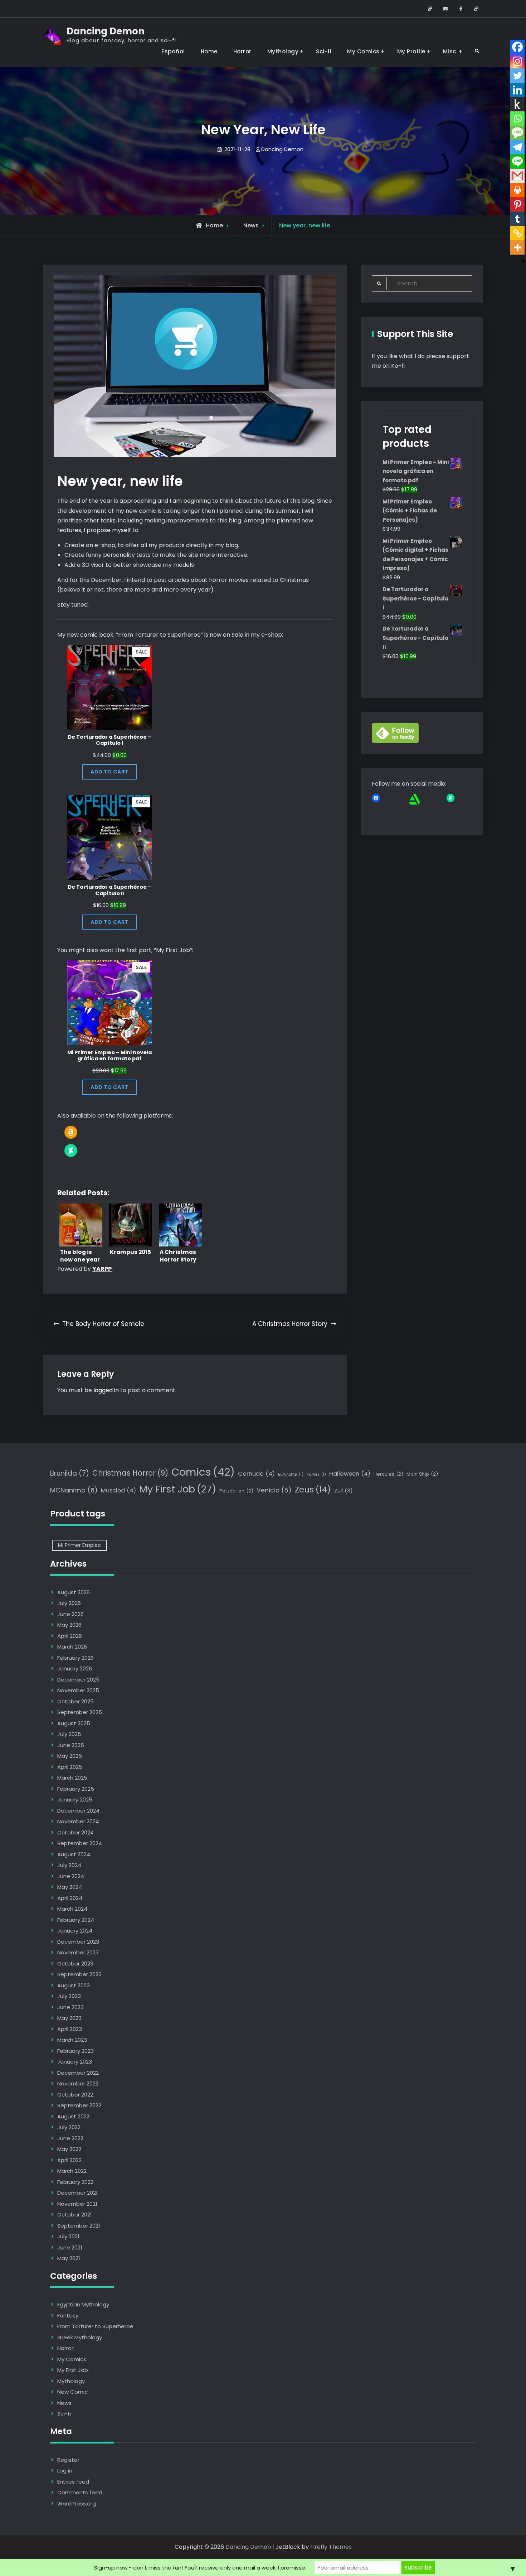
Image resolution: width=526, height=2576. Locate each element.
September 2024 (80, 1843)
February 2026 (76, 1658)
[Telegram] (517, 147)
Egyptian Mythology (83, 2304)
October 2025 (76, 1701)
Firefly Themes (331, 2547)
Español (173, 51)
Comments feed (80, 2492)
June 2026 (70, 1614)
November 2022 (78, 2083)
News (251, 225)
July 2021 (68, 2236)
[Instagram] (517, 61)
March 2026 (72, 1647)
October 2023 (75, 1964)
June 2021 (70, 2247)
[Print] (517, 190)
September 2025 (80, 1712)
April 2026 (70, 1636)
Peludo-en (236, 1491)
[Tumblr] (517, 219)
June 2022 (70, 2138)
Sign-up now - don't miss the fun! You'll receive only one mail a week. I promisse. (200, 2568)
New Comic (72, 2392)
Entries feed (73, 2482)
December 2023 (78, 1942)
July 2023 (69, 1996)
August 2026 (74, 1592)
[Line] (517, 161)
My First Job (178, 1489)
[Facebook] (517, 47)
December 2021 (77, 2193)
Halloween (350, 1474)
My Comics (363, 51)
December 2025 (78, 1680)
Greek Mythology (80, 2337)
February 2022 (75, 2182)
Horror (242, 51)
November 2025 (78, 1690)
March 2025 (72, 1778)
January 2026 (75, 1668)
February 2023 (76, 2051)
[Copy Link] (517, 233)
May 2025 (70, 1756)
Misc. (450, 51)
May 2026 (69, 1625)
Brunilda (70, 1473)
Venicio (274, 1490)
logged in (106, 1390)
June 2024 (71, 1876)
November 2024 (78, 1821)
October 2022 (75, 2095)
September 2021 (79, 2226)
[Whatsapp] (517, 119)
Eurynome (291, 1474)
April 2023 (70, 2029)
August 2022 (73, 2116)
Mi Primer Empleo (79, 1545)
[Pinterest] (517, 204)
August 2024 (74, 1854)
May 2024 (70, 1887)
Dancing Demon (106, 31)
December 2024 (78, 1811)
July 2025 (69, 1734)
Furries (316, 1474)
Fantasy (68, 2315)
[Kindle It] (517, 104)
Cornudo (256, 1474)
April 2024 (70, 1898)
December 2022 (78, 2073)
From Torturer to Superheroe (95, 2326)
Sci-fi (324, 51)
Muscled (118, 1490)
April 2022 (69, 2160)
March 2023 (72, 2040)
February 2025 (76, 1789)
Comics (203, 1472)
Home (209, 51)
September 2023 (79, 1974)
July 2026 (69, 1603)
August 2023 (74, 1985)
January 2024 (75, 1931)
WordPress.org (77, 2503)
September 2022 (79, 2105)
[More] (517, 247)
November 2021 (77, 2204)
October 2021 (75, 2215)
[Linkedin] (517, 90)
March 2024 (72, 1909)
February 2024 (76, 1920)
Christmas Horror (130, 1473)
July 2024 (69, 1865)
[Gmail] (517, 176)
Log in (65, 2471)
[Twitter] (517, 76)
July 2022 (69, 2127)
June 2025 (71, 1745)
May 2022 (69, 2149)
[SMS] (517, 133)
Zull (344, 1490)
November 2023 (78, 1952)
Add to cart (109, 772)
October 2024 (76, 1832)
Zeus (313, 1490)
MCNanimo (74, 1490)
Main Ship (422, 1474)
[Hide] (523, 261)
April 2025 (70, 1767)
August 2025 (74, 1723)
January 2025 (75, 1800)
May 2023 (69, 2018)
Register (68, 2460)
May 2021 (69, 2258)
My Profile (411, 51)
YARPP (102, 1269)
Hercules (388, 1474)
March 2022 (72, 2171)
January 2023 (75, 2062)
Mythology (283, 51)
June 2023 (70, 2007)
